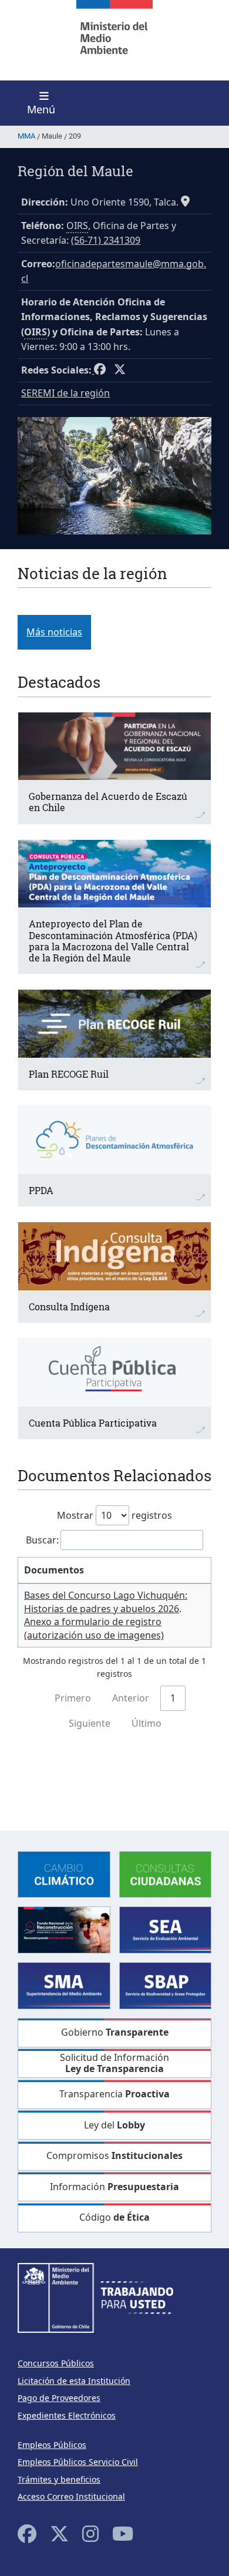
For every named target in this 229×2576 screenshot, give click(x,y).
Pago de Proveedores (59, 2398)
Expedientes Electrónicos (67, 2415)
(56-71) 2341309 (106, 240)
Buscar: (42, 1540)
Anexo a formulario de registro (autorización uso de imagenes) (94, 1628)
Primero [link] (73, 1698)
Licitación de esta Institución (74, 2381)
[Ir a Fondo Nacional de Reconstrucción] (64, 1929)
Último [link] (147, 1723)
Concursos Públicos (56, 2363)
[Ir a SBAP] (166, 1985)
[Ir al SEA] (166, 1929)
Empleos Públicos (52, 2445)
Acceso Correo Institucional (71, 2496)
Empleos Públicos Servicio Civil (78, 2462)
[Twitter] (59, 2533)
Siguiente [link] (90, 1723)
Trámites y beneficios (59, 2479)
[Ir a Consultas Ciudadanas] (166, 1873)
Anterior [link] (131, 1698)
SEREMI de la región (65, 393)
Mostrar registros (114, 1515)
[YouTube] (123, 2533)
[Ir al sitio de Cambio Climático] (64, 1873)
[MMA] (114, 40)
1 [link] (173, 1698)
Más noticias (54, 632)
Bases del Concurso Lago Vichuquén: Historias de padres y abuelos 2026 (106, 1602)
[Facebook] (27, 2533)
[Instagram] (90, 2533)
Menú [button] (41, 109)
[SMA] (64, 1985)
